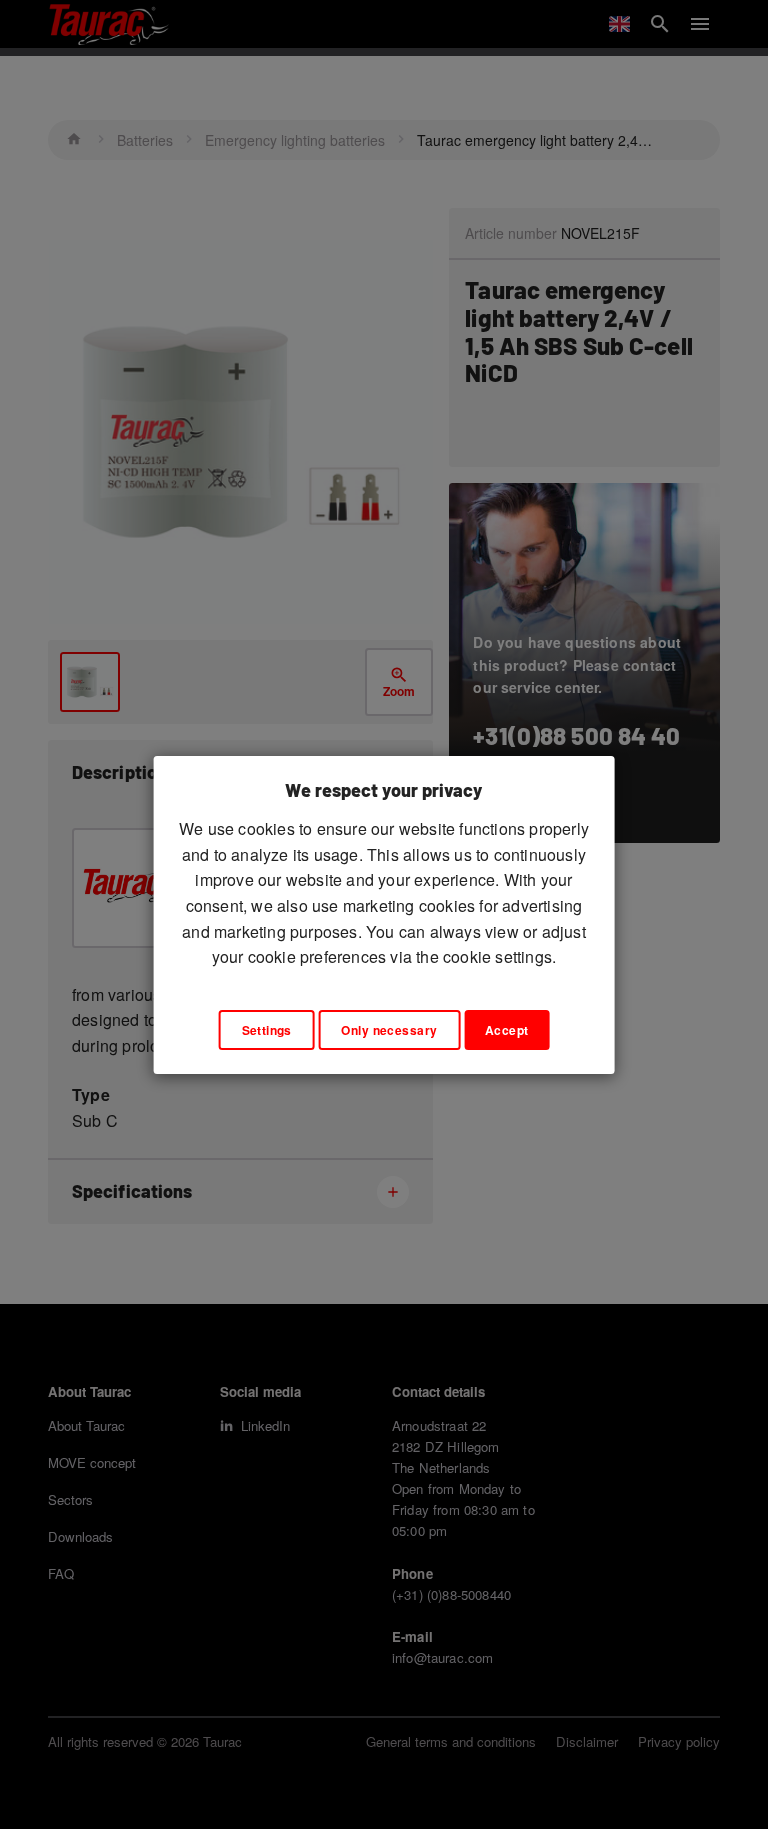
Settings (267, 1030)
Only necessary (389, 1030)
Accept (507, 1030)
